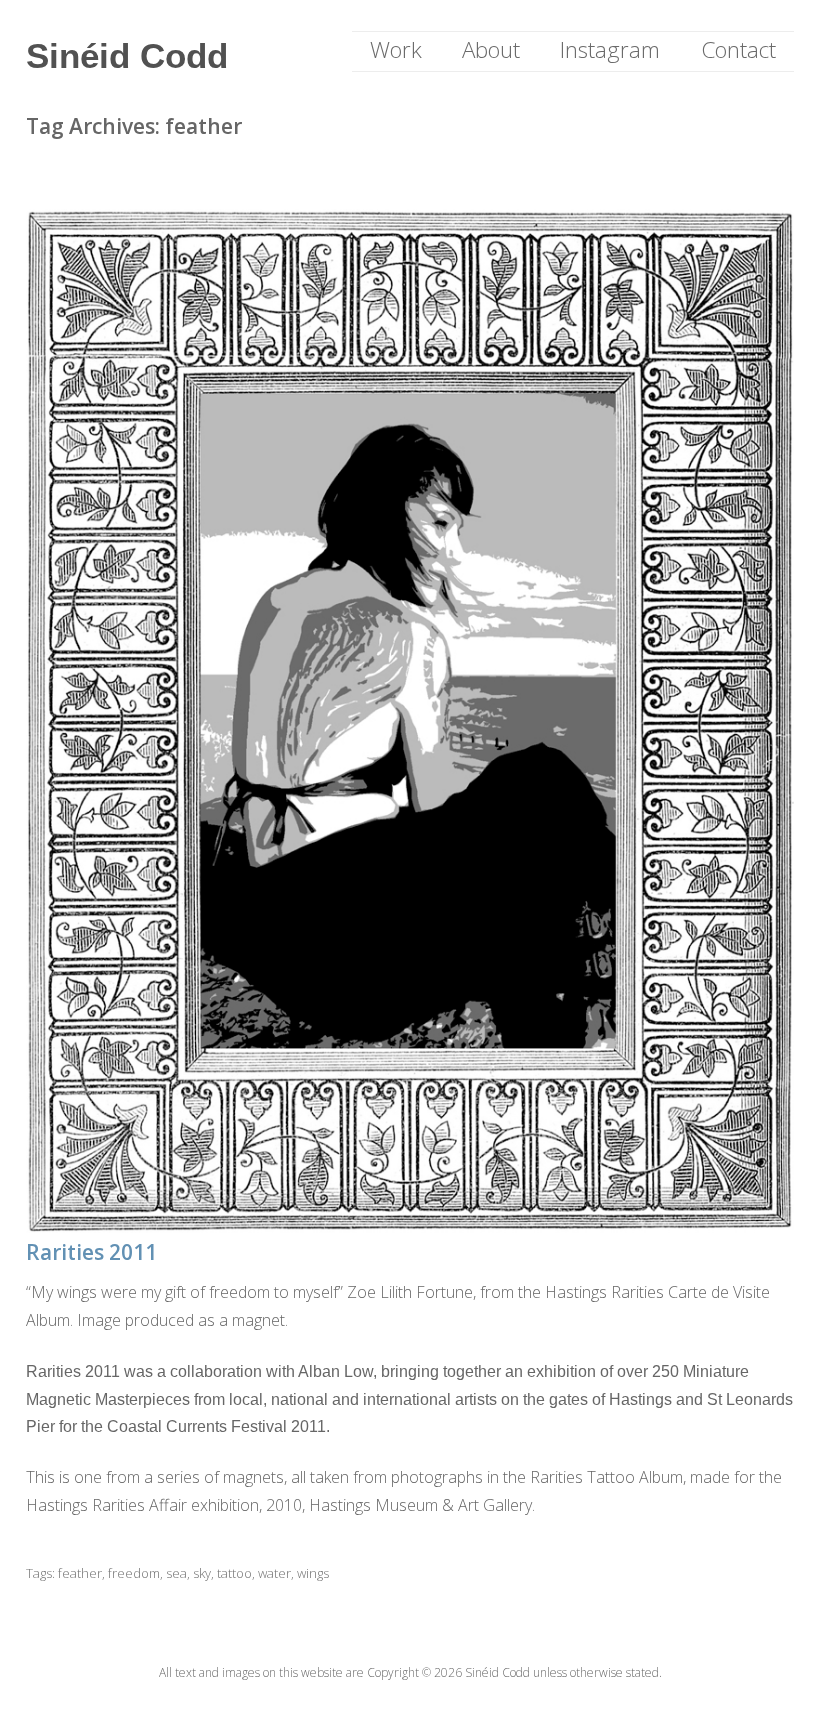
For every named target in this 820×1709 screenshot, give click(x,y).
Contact (738, 49)
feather (80, 1573)
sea (176, 1573)
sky (202, 1573)
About (491, 49)
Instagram (610, 49)
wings (313, 1573)
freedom (134, 1573)
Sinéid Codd (127, 55)
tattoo (234, 1573)
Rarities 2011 (91, 1252)
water (274, 1573)
